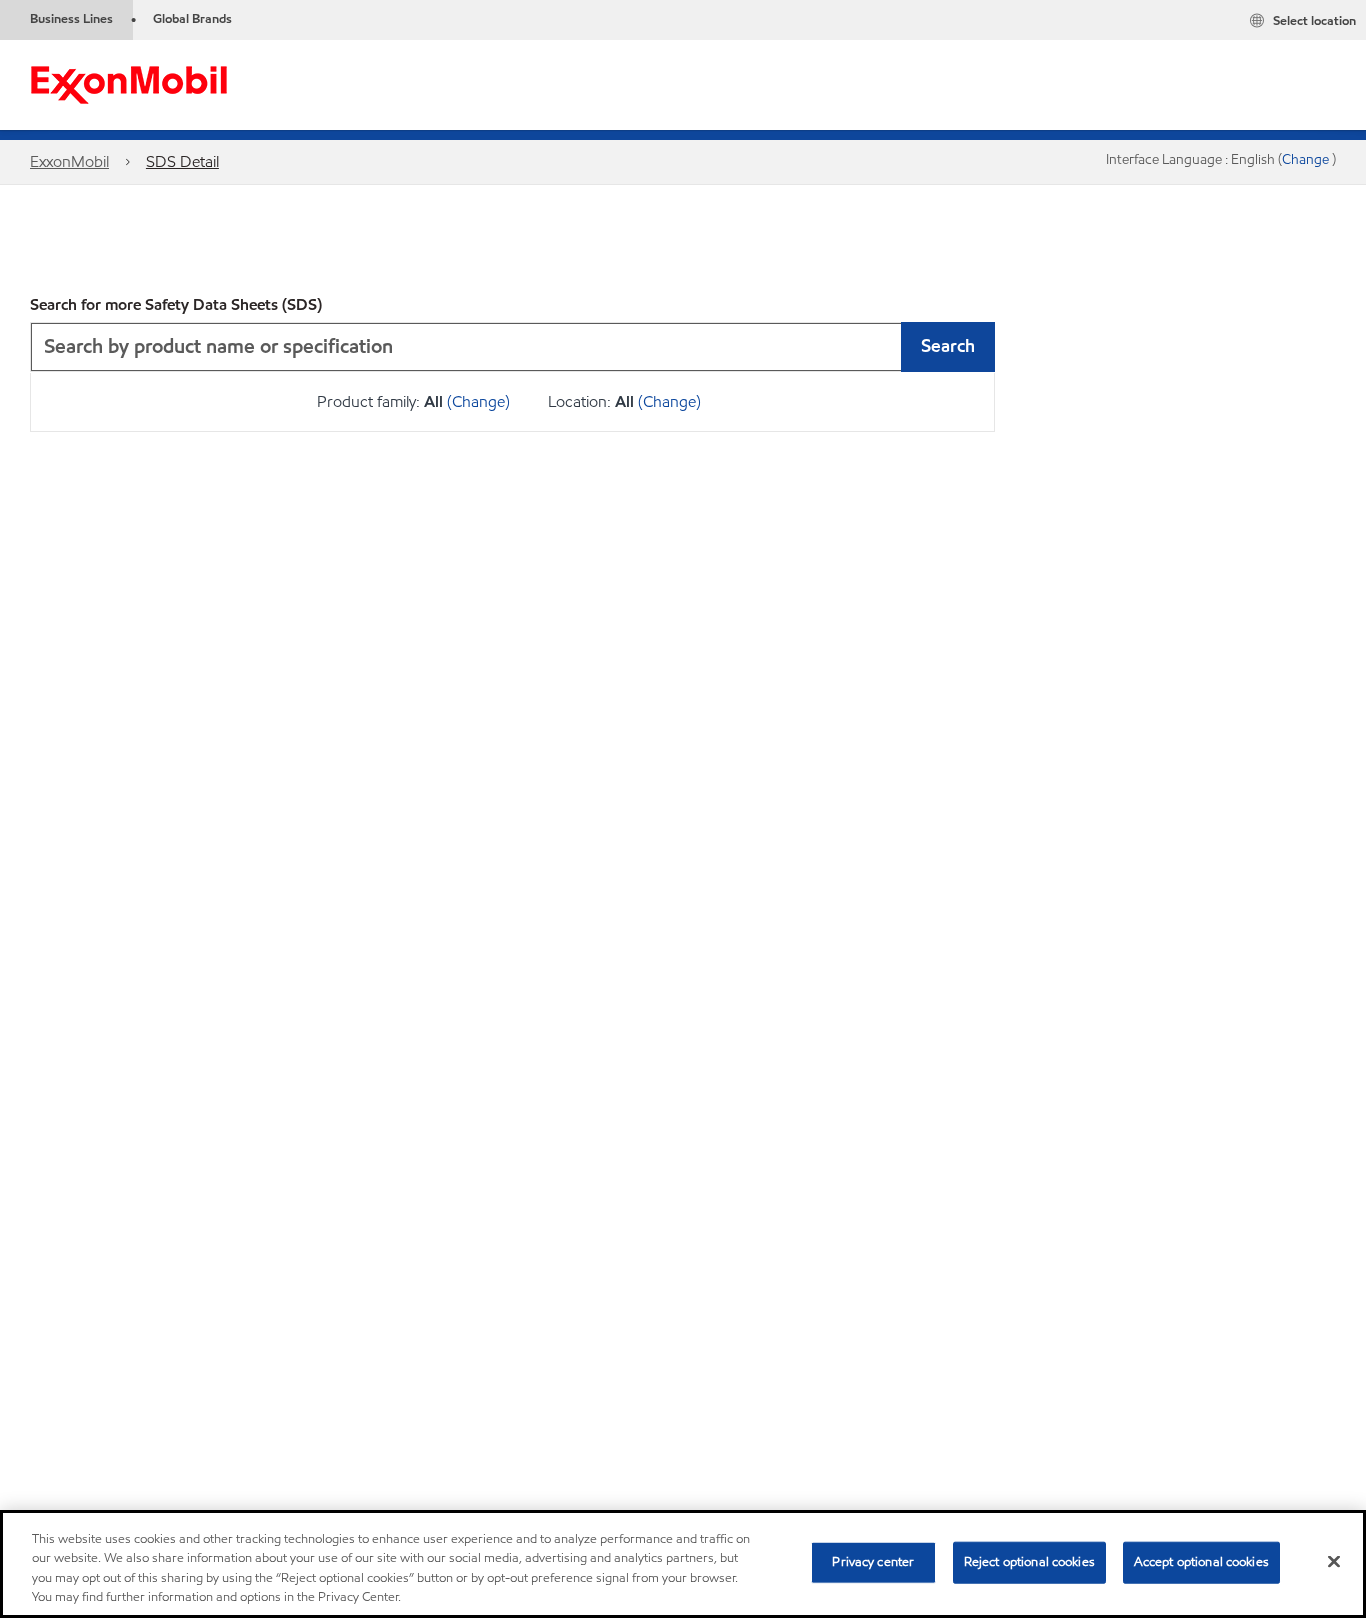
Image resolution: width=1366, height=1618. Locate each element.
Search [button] (948, 345)
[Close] (1334, 1561)
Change (1307, 159)
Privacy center (873, 1562)
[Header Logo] (129, 83)
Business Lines (71, 19)
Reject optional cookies (1029, 1562)
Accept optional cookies (1201, 1562)
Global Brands (192, 19)
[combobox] (512, 347)
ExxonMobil (69, 161)
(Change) (478, 401)
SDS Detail (182, 161)
